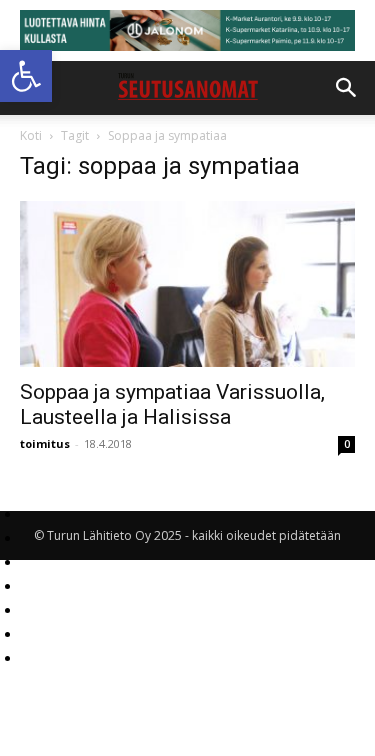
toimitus (45, 443)
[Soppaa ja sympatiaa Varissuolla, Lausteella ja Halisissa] (187, 283)
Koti (31, 135)
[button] (26, 76)
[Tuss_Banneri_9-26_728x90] (187, 30)
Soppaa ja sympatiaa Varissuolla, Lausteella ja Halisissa (172, 404)
